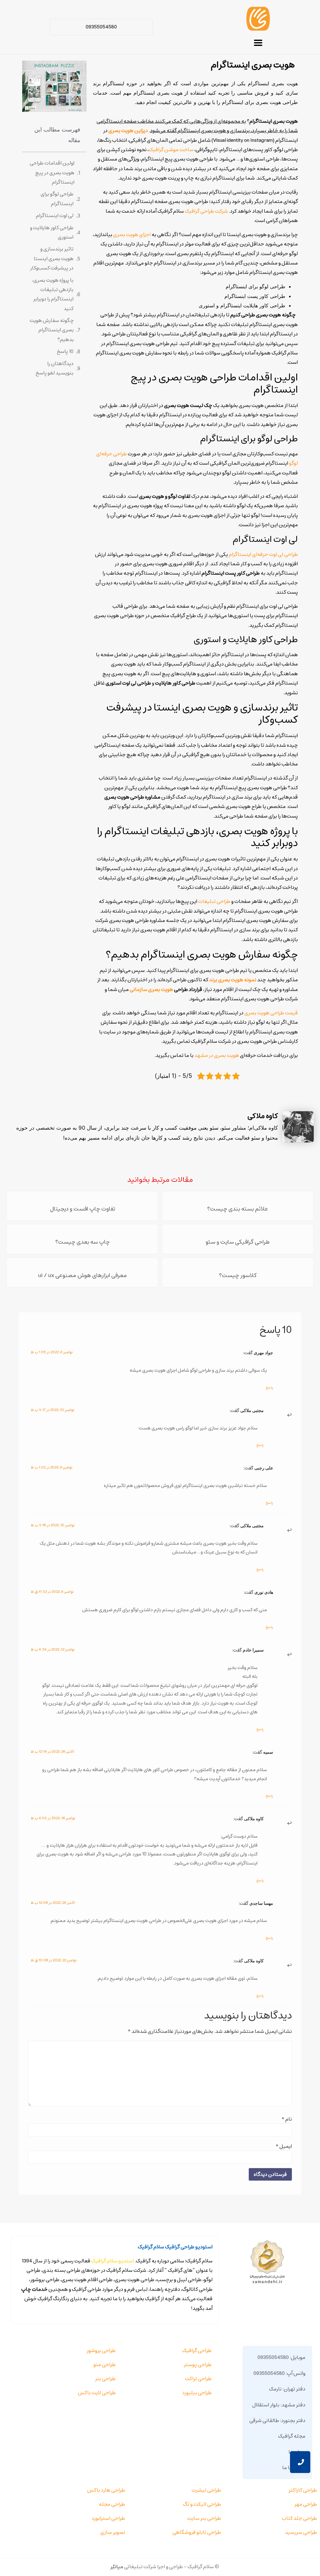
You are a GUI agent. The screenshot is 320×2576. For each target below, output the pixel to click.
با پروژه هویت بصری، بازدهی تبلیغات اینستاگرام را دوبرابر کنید (53, 294)
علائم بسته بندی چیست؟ (238, 1209)
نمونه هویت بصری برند (233, 980)
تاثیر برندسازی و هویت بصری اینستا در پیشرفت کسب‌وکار (52, 258)
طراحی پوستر (198, 2365)
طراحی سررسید (301, 2532)
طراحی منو (105, 2365)
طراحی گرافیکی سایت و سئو (238, 1242)
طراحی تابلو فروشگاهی (197, 2532)
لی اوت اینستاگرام (55, 215)
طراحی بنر (105, 2379)
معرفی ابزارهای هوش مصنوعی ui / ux (82, 1276)
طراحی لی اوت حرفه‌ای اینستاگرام (263, 554)
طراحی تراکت (198, 2379)
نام (287, 2119)
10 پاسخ (65, 351)
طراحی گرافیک (197, 2351)
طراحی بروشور (101, 2351)
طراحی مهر (306, 2504)
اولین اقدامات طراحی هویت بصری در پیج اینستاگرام (52, 173)
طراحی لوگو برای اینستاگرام (57, 199)
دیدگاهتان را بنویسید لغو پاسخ (54, 368)
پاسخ (269, 1387)
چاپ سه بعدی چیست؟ (82, 1242)
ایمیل (284, 2146)
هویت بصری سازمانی (151, 989)
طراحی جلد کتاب (299, 2518)
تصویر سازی (113, 2532)
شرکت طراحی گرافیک (206, 211)
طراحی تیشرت (206, 2490)
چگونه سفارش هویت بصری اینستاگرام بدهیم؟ (52, 330)
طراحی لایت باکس (97, 2393)
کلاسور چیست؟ (238, 1276)
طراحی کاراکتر (303, 2490)
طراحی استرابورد (108, 2518)
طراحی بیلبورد (197, 2393)
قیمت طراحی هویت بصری (271, 1013)
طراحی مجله (112, 2504)
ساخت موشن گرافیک (171, 150)
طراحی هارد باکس (106, 2490)
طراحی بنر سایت (204, 2518)
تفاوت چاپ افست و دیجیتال (82, 1209)
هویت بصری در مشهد (217, 1055)
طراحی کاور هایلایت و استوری (52, 232)
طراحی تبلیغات (214, 901)
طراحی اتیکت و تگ (202, 2504)
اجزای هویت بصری (132, 235)
